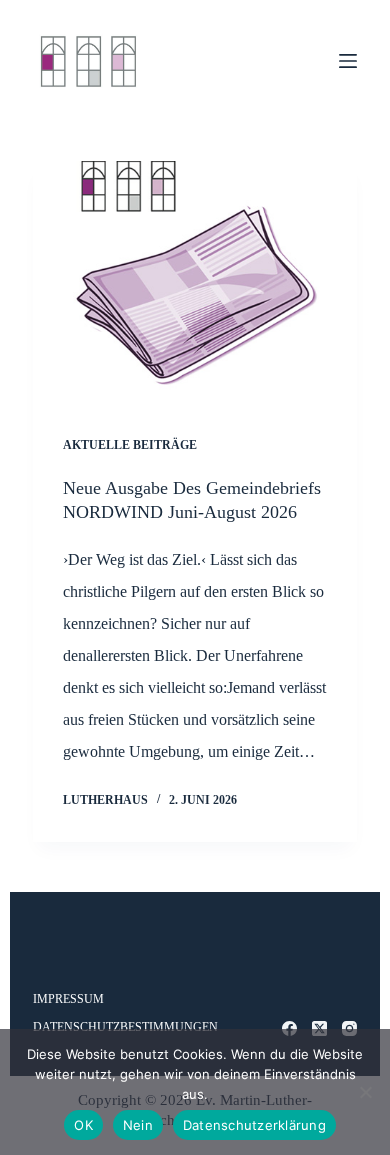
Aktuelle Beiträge (130, 445)
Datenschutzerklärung (254, 1125)
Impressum (68, 999)
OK (83, 1125)
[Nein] (365, 1092)
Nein (138, 1125)
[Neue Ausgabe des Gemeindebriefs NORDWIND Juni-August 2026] (194, 282)
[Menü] (348, 61)
